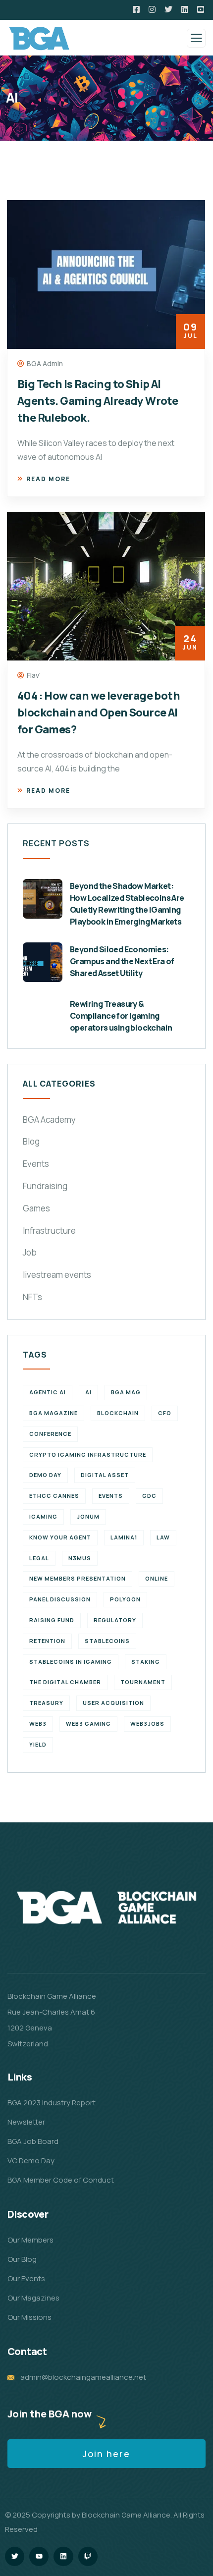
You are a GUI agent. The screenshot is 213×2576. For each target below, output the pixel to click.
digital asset (105, 1475)
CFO (165, 1413)
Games (36, 1208)
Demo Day (45, 1475)
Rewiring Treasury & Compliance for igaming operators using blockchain (121, 1016)
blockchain (118, 1413)
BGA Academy (49, 1120)
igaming (43, 1516)
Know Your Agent (60, 1537)
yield (38, 1744)
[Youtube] (39, 2556)
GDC (149, 1496)
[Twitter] (15, 2556)
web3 (38, 1724)
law (163, 1537)
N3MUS (80, 1558)
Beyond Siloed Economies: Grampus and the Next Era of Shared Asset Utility (122, 961)
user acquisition (113, 1703)
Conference (50, 1434)
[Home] (106, 1908)
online (157, 1578)
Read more (48, 479)
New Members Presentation (78, 1578)
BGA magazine (53, 1413)
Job (30, 1252)
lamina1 (124, 1537)
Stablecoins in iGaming (71, 1662)
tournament (143, 1682)
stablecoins (107, 1641)
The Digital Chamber (65, 1682)
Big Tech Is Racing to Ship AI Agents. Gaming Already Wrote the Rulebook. (98, 401)
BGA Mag (126, 1392)
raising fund (52, 1620)
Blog (31, 1141)
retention (47, 1641)
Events (36, 1164)
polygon (125, 1599)
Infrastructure (49, 1231)
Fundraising (45, 1186)
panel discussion (60, 1599)
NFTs (32, 1297)
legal (39, 1558)
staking (146, 1662)
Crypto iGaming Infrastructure (88, 1454)
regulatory (115, 1620)
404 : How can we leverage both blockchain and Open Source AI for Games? (99, 713)
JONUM (88, 1516)
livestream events (57, 1275)
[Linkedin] (63, 2556)
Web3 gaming (88, 1724)
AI (88, 1392)
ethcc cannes (54, 1496)
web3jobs (147, 1724)
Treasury (46, 1703)
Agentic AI (48, 1392)
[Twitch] (88, 2556)
